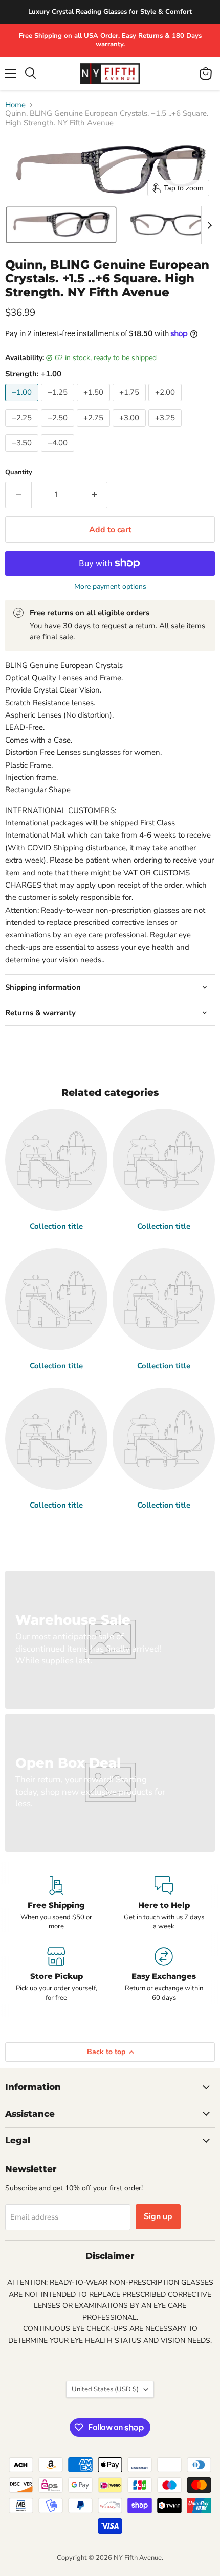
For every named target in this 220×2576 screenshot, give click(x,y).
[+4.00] (59, 455)
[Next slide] (209, 225)
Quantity (19, 473)
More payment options (110, 587)
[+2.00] (166, 404)
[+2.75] (95, 430)
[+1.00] (23, 404)
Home (15, 105)
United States (105, 2389)
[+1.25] (59, 404)
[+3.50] (23, 455)
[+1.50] (95, 404)
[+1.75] (130, 404)
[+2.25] (23, 430)
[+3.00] (130, 430)
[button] (61, 225)
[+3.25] (166, 430)
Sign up (158, 2216)
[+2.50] (59, 430)
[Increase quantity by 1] (94, 495)
